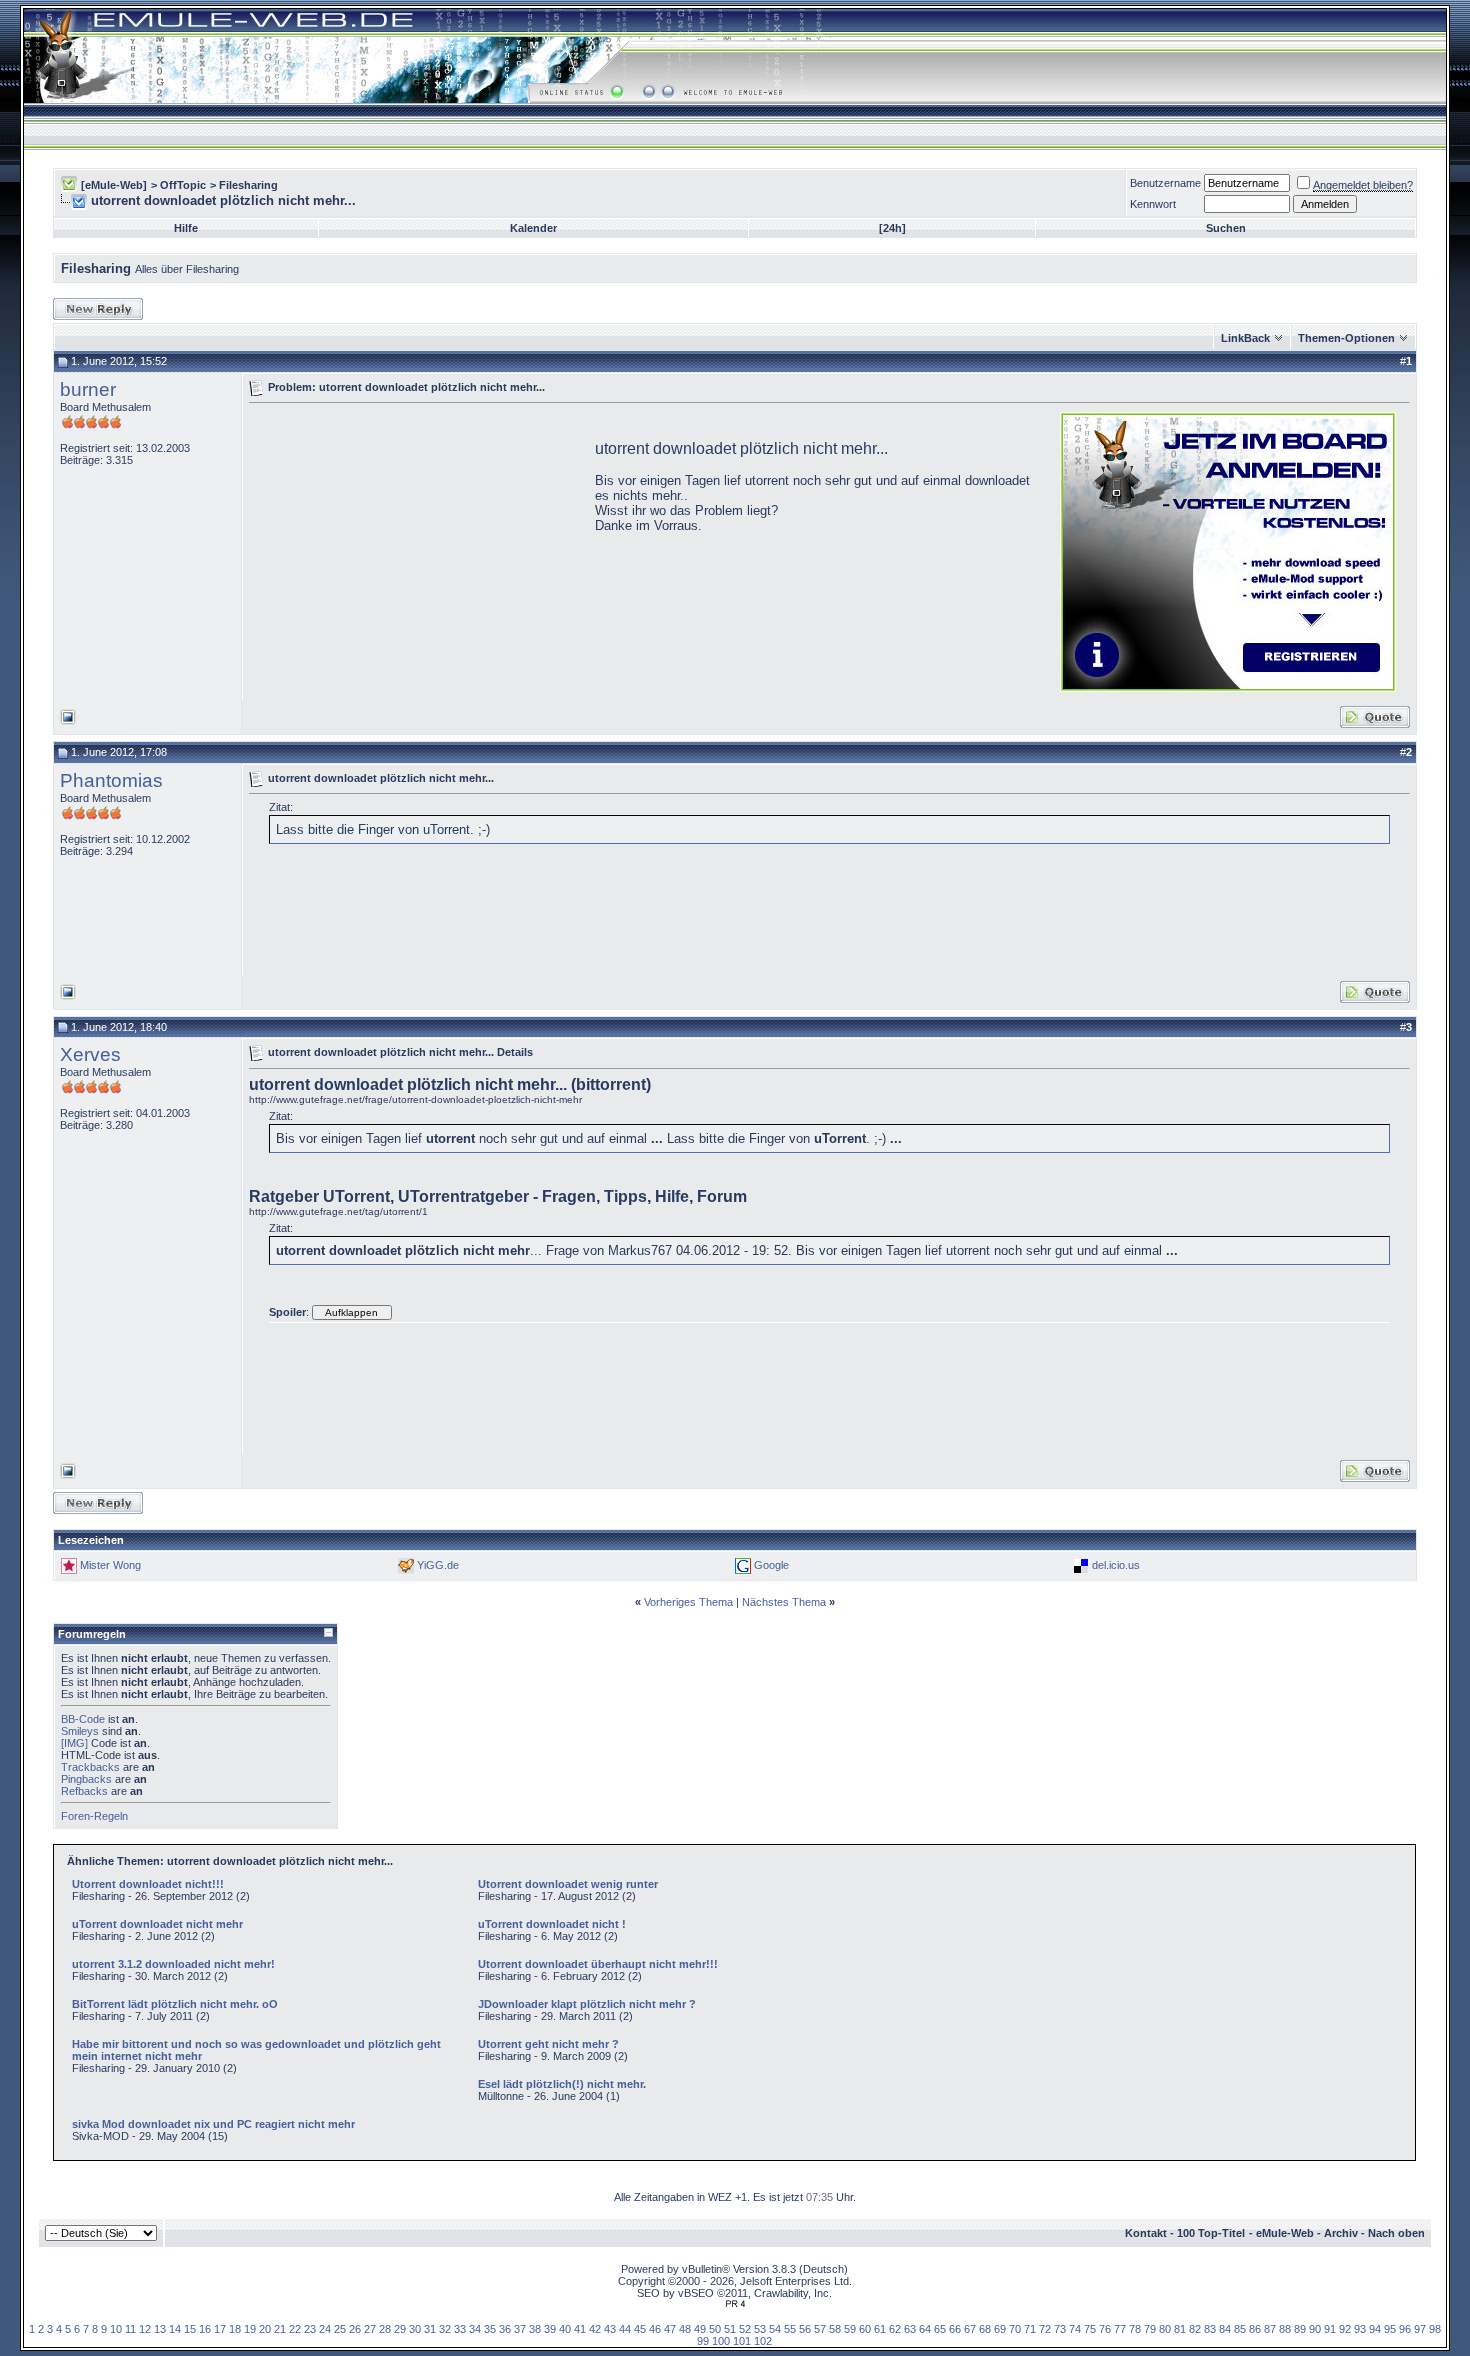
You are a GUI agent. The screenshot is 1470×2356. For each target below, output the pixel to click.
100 (721, 2341)
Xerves (90, 1054)
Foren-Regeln (94, 1816)
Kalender (533, 228)
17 (220, 2329)
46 (655, 2329)
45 (640, 2329)
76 (1105, 2329)
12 (145, 2329)
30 (415, 2329)
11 (130, 2329)
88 (1285, 2329)
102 (763, 2341)
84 (1225, 2329)
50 (715, 2329)
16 (205, 2329)
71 (1030, 2329)
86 (1255, 2329)
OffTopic (183, 185)
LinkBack (1245, 338)
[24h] (892, 228)
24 (325, 2329)
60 (865, 2329)
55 (790, 2329)
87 (1270, 2329)
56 (805, 2329)
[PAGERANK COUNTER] (735, 2304)
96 (1405, 2329)
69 (1000, 2329)
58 (835, 2329)
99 (703, 2341)
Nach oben (1396, 2233)
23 (310, 2329)
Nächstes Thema (784, 1602)
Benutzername (1165, 183)
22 (295, 2329)
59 (850, 2329)
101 (742, 2341)
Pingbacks (86, 1779)
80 (1165, 2329)
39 (550, 2329)
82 (1195, 2329)
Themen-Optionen (1346, 338)
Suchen (1226, 228)
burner (88, 389)
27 (370, 2329)
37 (520, 2329)
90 (1315, 2329)
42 (595, 2329)
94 (1375, 2329)
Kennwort (1153, 204)
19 (250, 2329)
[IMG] (74, 1743)
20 (265, 2329)
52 (745, 2329)
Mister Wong (110, 1565)
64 (925, 2329)
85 (1240, 2329)
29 (400, 2329)
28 (385, 2329)
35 (490, 2329)
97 (1420, 2329)
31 (430, 2329)
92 (1345, 2329)
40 (565, 2329)
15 (190, 2329)
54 (775, 2329)
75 (1090, 2329)
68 (985, 2329)
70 (1015, 2329)
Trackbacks (90, 1767)
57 (820, 2329)
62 (895, 2329)
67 (970, 2329)
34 (475, 2329)
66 (955, 2329)
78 (1135, 2329)
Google (771, 1565)
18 (235, 2329)
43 (610, 2329)
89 (1300, 2329)
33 (460, 2329)
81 (1180, 2329)
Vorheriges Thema (688, 1602)
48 (685, 2329)
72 (1045, 2329)
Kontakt (1146, 2233)
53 (760, 2329)
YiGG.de (438, 1565)
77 (1120, 2329)
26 (355, 2329)
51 (730, 2329)
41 (580, 2329)
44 (625, 2329)
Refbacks (84, 1791)
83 (1210, 2329)
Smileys (80, 1731)
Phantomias (111, 780)
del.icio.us (1116, 1565)
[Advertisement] (417, 550)
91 (1330, 2329)
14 (175, 2329)
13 (160, 2329)
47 (670, 2329)
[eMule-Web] (114, 185)
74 (1075, 2329)
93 (1360, 2329)
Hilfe (186, 228)
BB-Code (83, 1719)
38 (535, 2329)
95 (1390, 2329)
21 (280, 2329)
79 (1150, 2329)
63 (910, 2329)
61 (880, 2329)
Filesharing (248, 185)
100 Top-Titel (1211, 2233)
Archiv (1341, 2233)
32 (445, 2329)
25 (340, 2329)
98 (1435, 2329)
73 (1060, 2329)
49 (700, 2329)
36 (505, 2329)
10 (116, 2329)
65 (940, 2329)
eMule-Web (1285, 2233)
